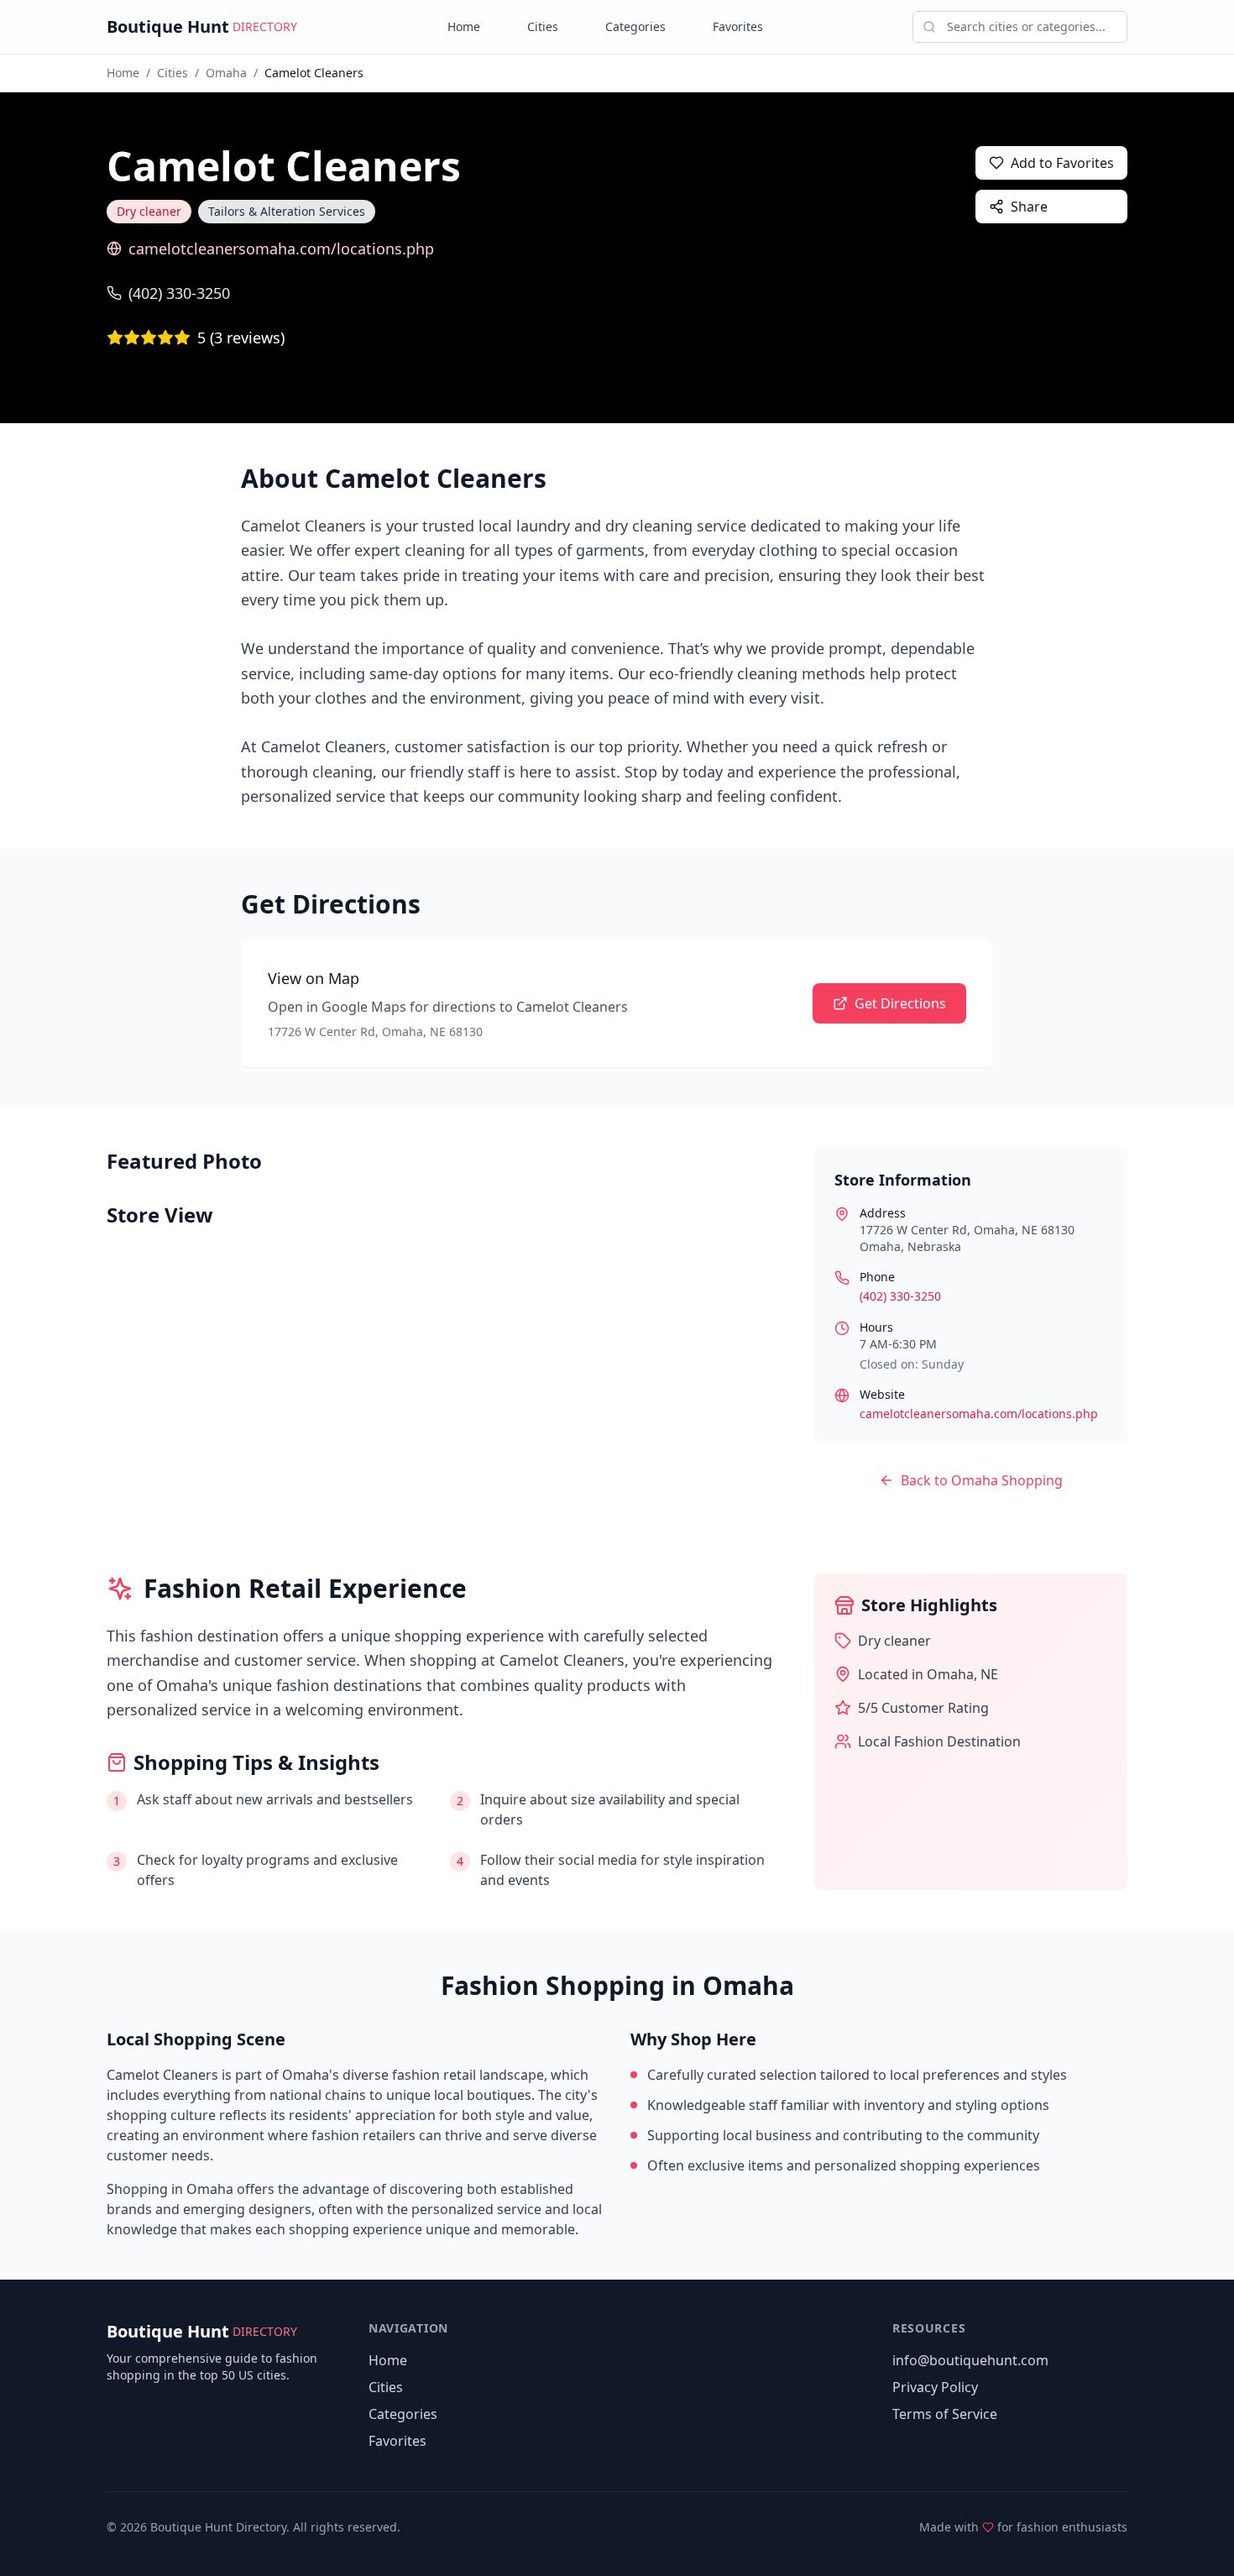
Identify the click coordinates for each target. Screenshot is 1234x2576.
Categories (635, 26)
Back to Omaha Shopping (982, 1480)
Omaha (226, 73)
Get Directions (900, 1003)
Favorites (738, 26)
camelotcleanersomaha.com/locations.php (281, 249)
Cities (543, 26)
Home (464, 26)
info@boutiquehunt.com (970, 2360)
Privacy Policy (935, 2387)
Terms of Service (945, 2414)
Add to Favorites (1062, 163)
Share (1029, 207)
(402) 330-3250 (179, 293)
